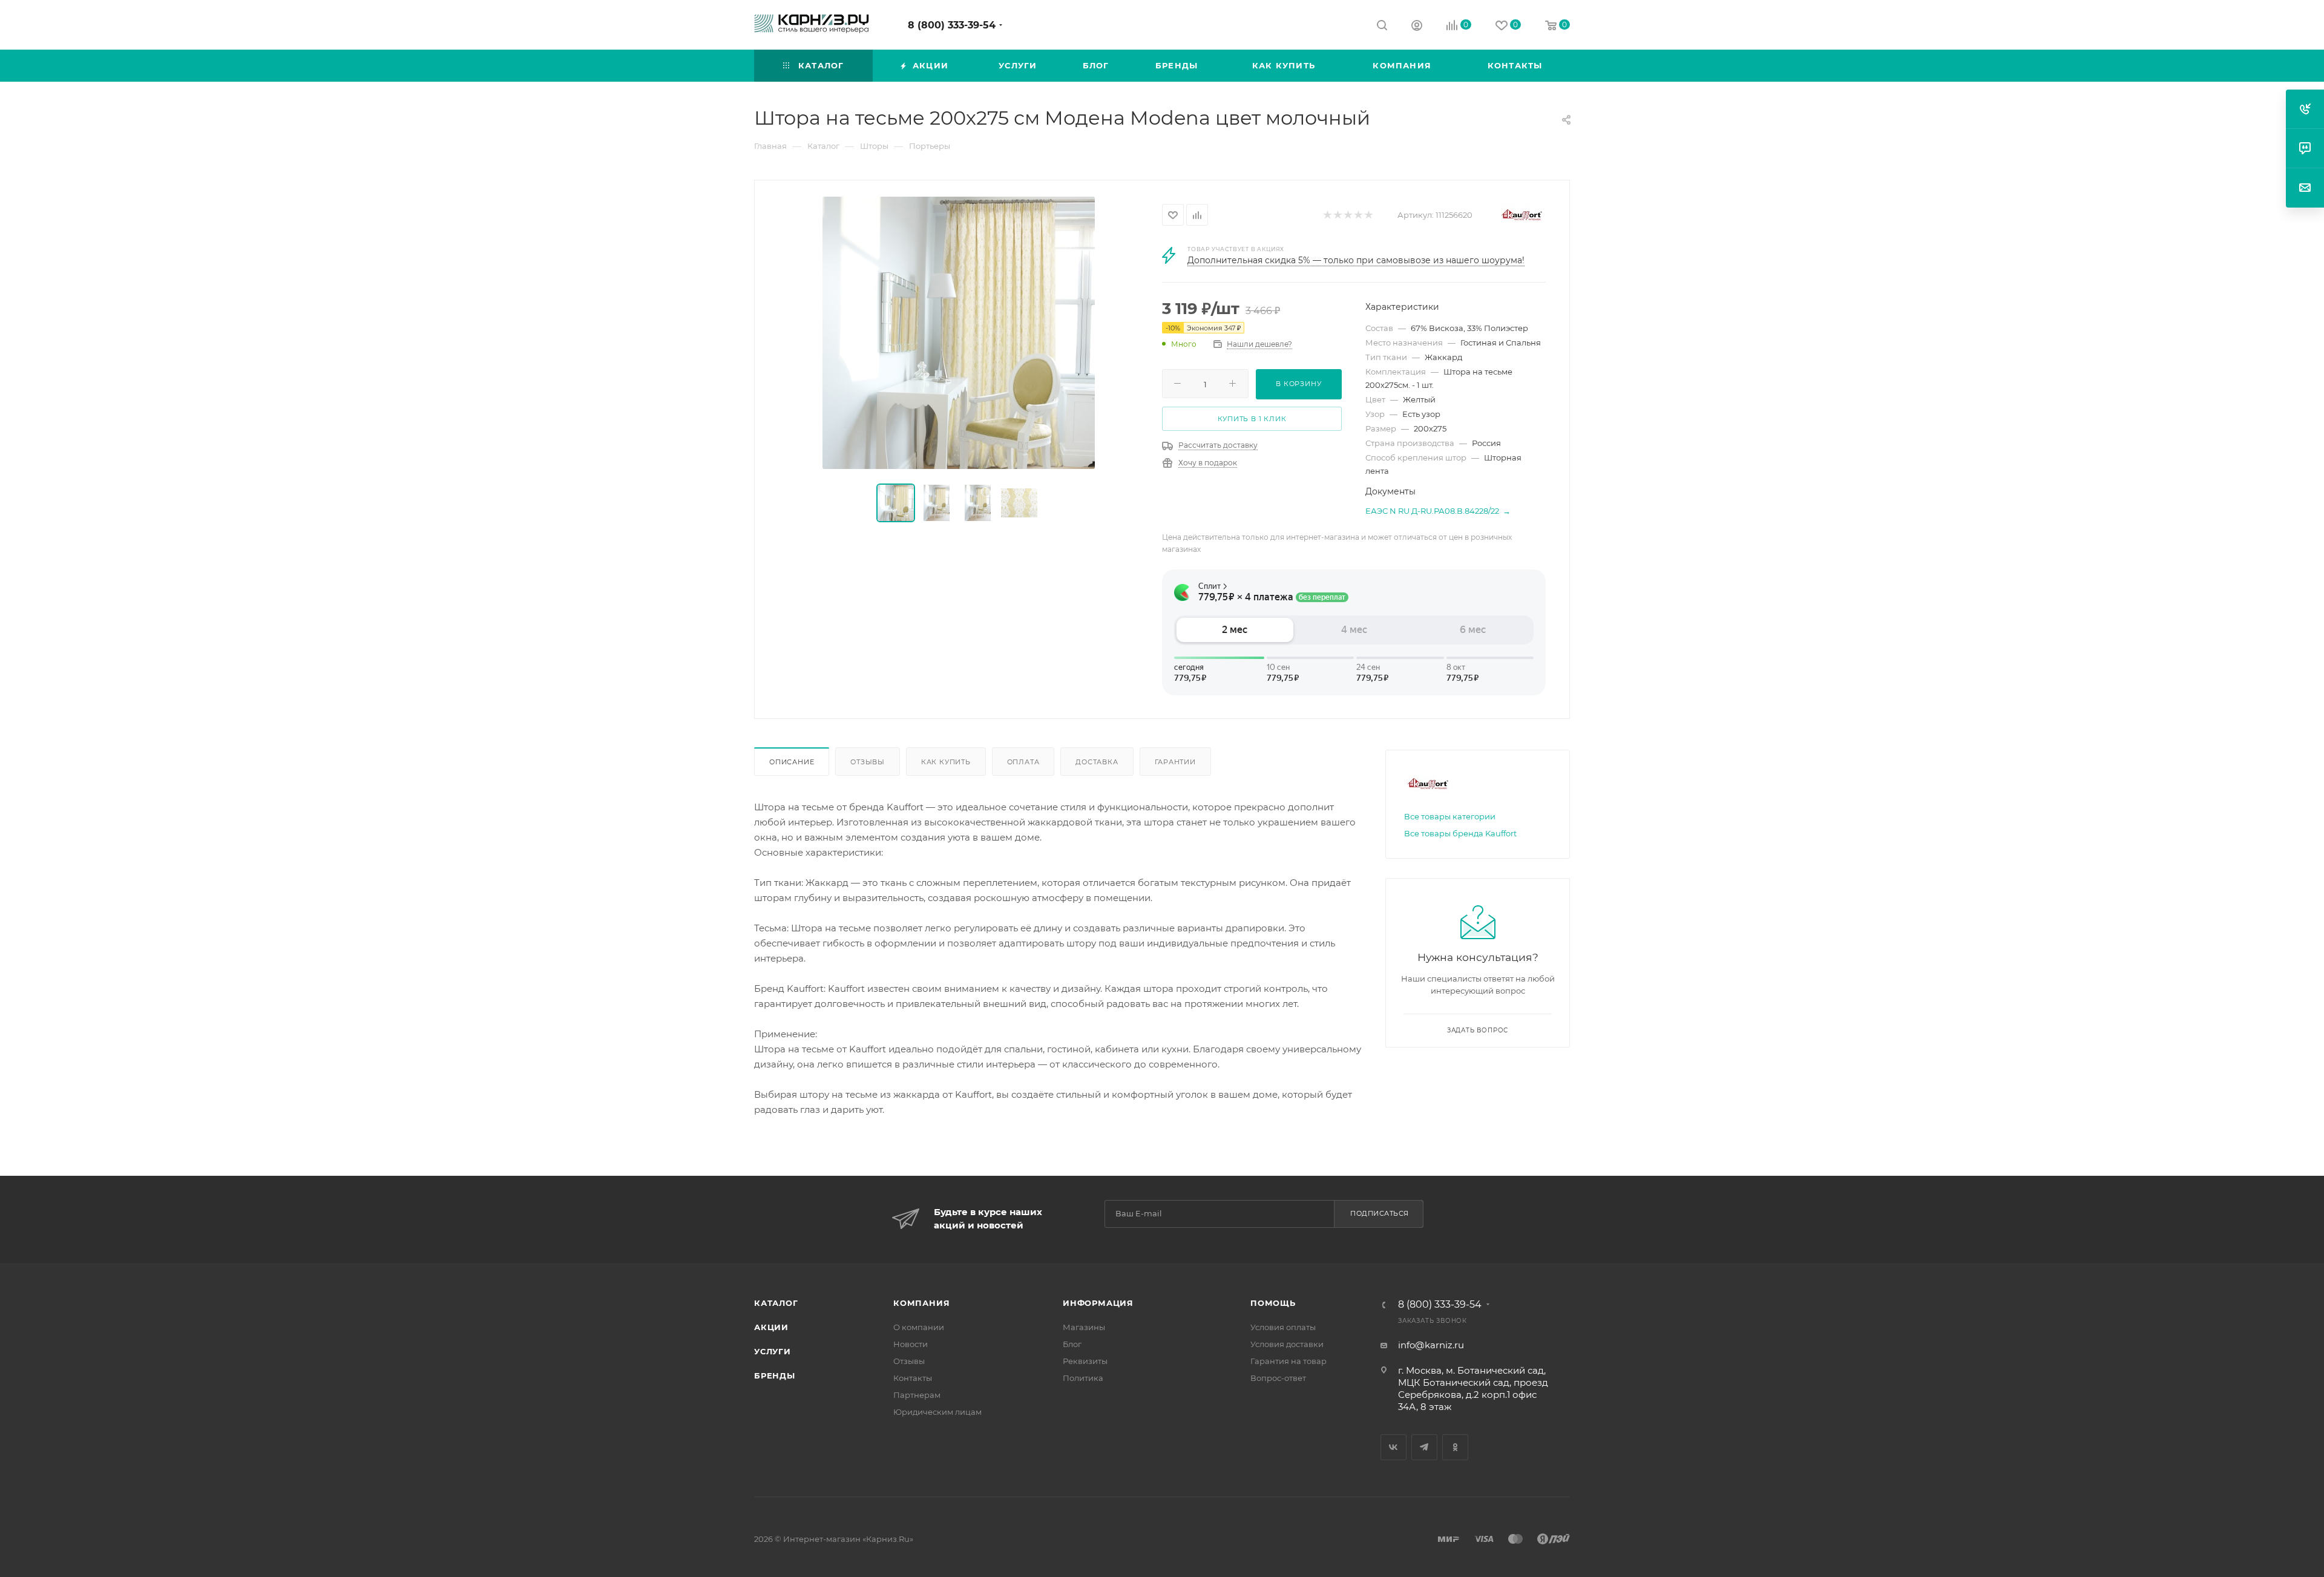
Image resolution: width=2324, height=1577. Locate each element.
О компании (919, 1327)
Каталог (776, 1303)
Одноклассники (1455, 1447)
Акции (771, 1327)
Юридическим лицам (937, 1412)
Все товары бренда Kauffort (1460, 833)
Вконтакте (1393, 1447)
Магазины (1084, 1327)
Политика (1083, 1378)
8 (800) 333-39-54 (952, 25)
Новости (911, 1344)
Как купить (946, 762)
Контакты (913, 1378)
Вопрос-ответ (1278, 1378)
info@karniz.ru (1431, 1345)
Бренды (775, 1375)
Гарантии (1175, 762)
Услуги (773, 1351)
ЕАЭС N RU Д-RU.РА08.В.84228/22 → (1438, 511)
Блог (1072, 1344)
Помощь (1273, 1303)
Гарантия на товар (1288, 1361)
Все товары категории (1450, 816)
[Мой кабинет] (1417, 27)
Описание (792, 762)
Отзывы (868, 762)
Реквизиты (1085, 1361)
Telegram (1424, 1447)
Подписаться (1380, 1213)
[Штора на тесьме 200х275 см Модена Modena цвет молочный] (959, 333)
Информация (1098, 1303)
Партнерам (917, 1395)
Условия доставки (1287, 1344)
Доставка (1097, 762)
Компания (921, 1303)
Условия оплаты (1283, 1327)
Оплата (1023, 762)
